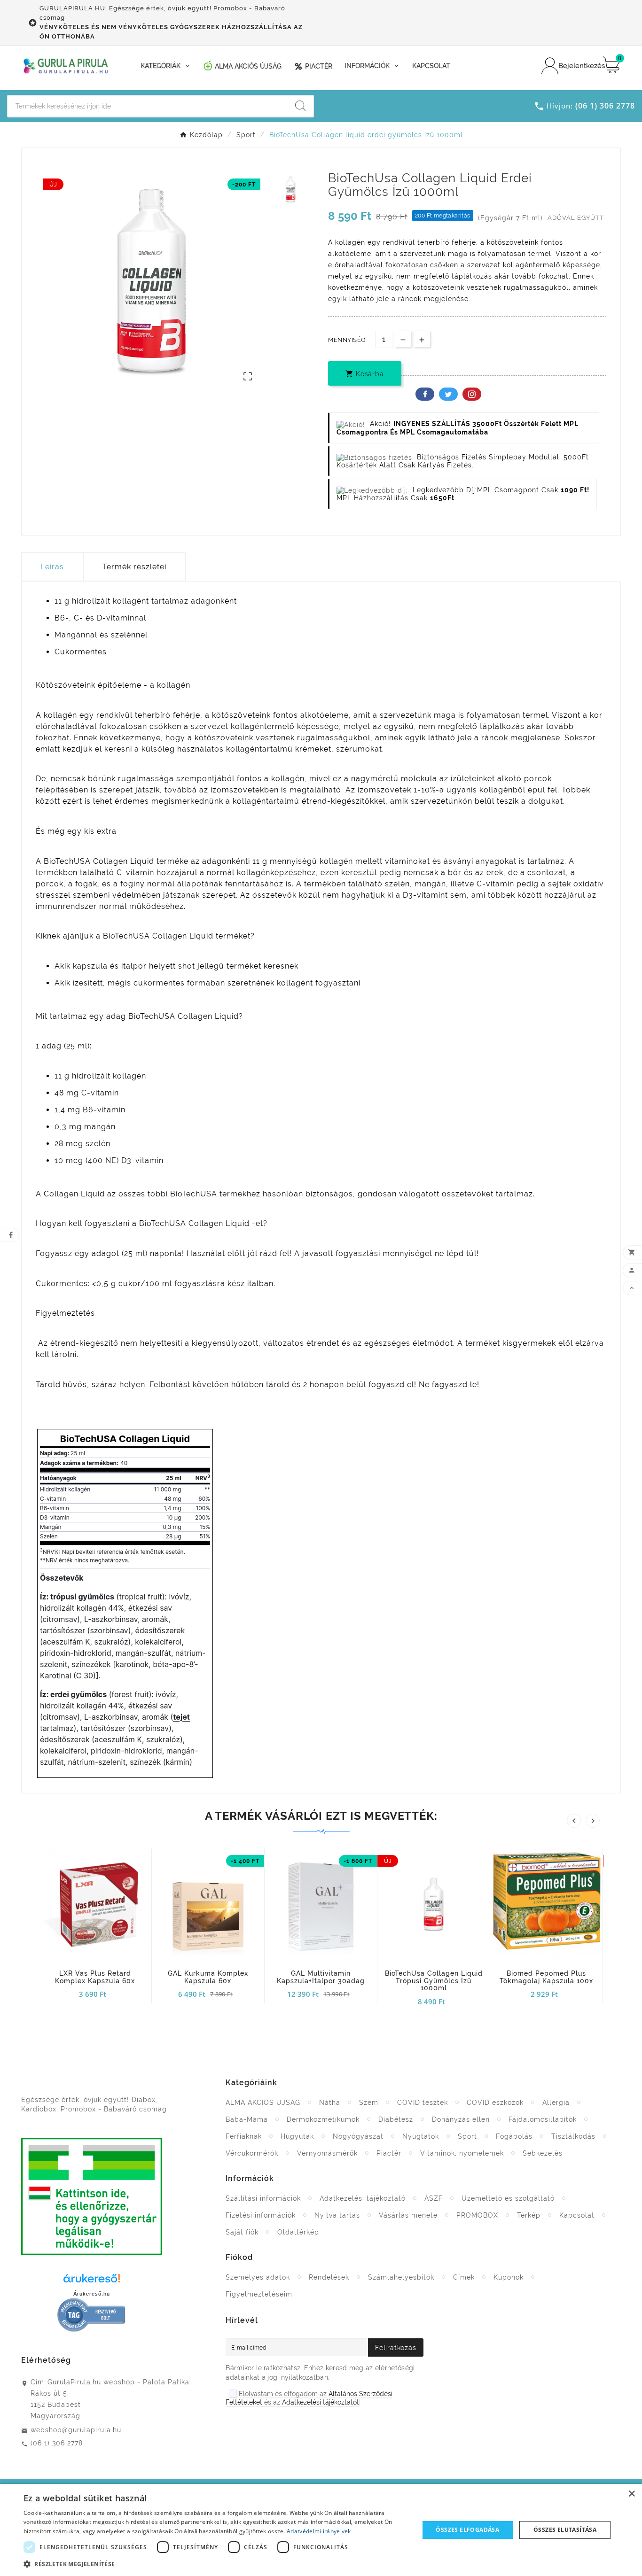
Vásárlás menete (408, 2215)
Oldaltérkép (298, 2232)
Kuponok (509, 2277)
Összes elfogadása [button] (467, 2530)
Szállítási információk (263, 2198)
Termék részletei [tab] (134, 567)
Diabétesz (396, 2119)
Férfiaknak (244, 2136)
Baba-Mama (247, 2119)
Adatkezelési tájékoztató (363, 2198)
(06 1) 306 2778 (57, 2443)
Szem (369, 2103)
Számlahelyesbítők (401, 2277)
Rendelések (329, 2277)
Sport (467, 2136)
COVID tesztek (423, 2103)
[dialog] (321, 2530)
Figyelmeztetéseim (259, 2294)
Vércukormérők (252, 2153)
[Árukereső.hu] (92, 2281)
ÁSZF (434, 2198)
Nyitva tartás (337, 2215)
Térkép (529, 2215)
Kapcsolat (577, 2215)
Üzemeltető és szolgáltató (508, 2198)
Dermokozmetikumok (323, 2119)
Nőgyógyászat (358, 2136)
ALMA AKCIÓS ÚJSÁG (263, 2103)
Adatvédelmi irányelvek (319, 2531)
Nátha (330, 2103)
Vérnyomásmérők (327, 2153)
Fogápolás (514, 2136)
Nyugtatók (421, 2136)
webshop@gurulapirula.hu (76, 2430)
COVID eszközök (495, 2103)
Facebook (425, 394)
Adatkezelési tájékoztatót (321, 2402)
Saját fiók (242, 2232)
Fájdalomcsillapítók (543, 2119)
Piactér (389, 2153)
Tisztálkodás (573, 2136)
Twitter (448, 394)
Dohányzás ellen (461, 2119)
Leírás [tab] (52, 567)
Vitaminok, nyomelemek (462, 2153)
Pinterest (472, 394)
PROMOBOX (477, 2215)
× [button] (631, 2494)
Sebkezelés (543, 2153)
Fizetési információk (261, 2215)
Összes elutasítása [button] (565, 2530)
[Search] (300, 106)
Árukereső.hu (92, 2294)
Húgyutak (297, 2136)
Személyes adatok (258, 2277)
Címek (464, 2277)
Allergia (556, 2103)
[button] (215, 2564)
